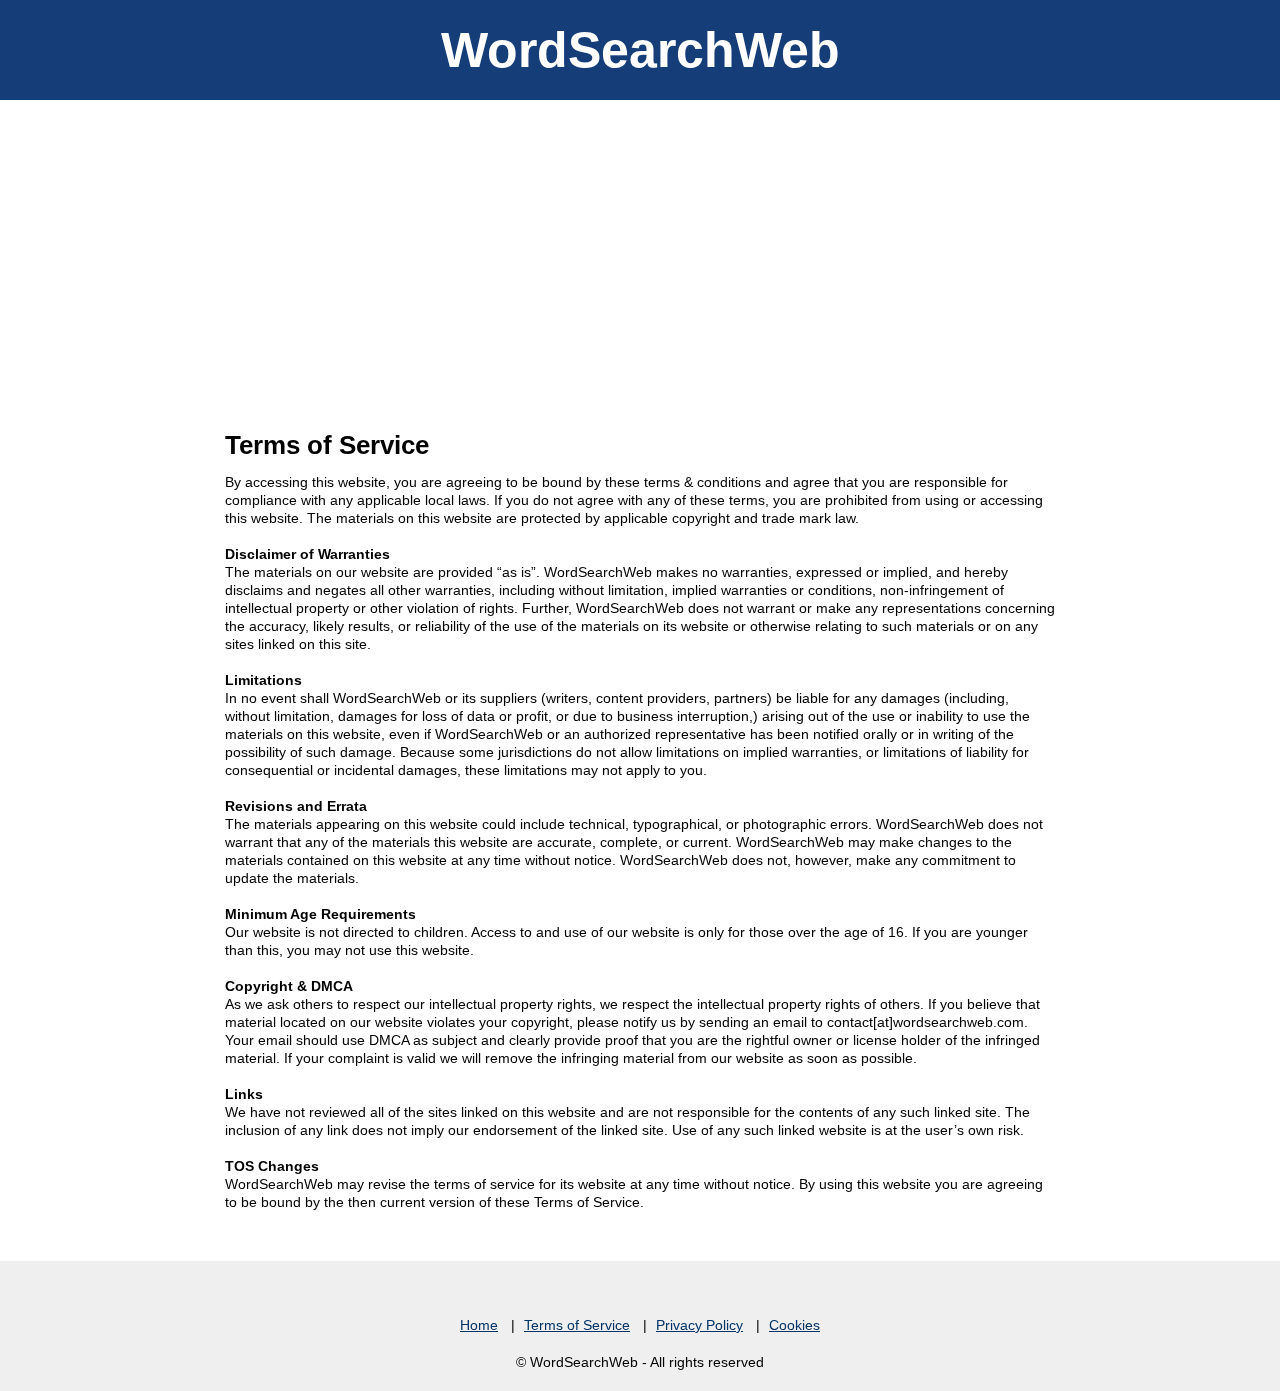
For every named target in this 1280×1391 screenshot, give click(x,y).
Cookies (794, 1325)
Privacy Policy (699, 1325)
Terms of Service (577, 1325)
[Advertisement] (640, 250)
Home (479, 1325)
